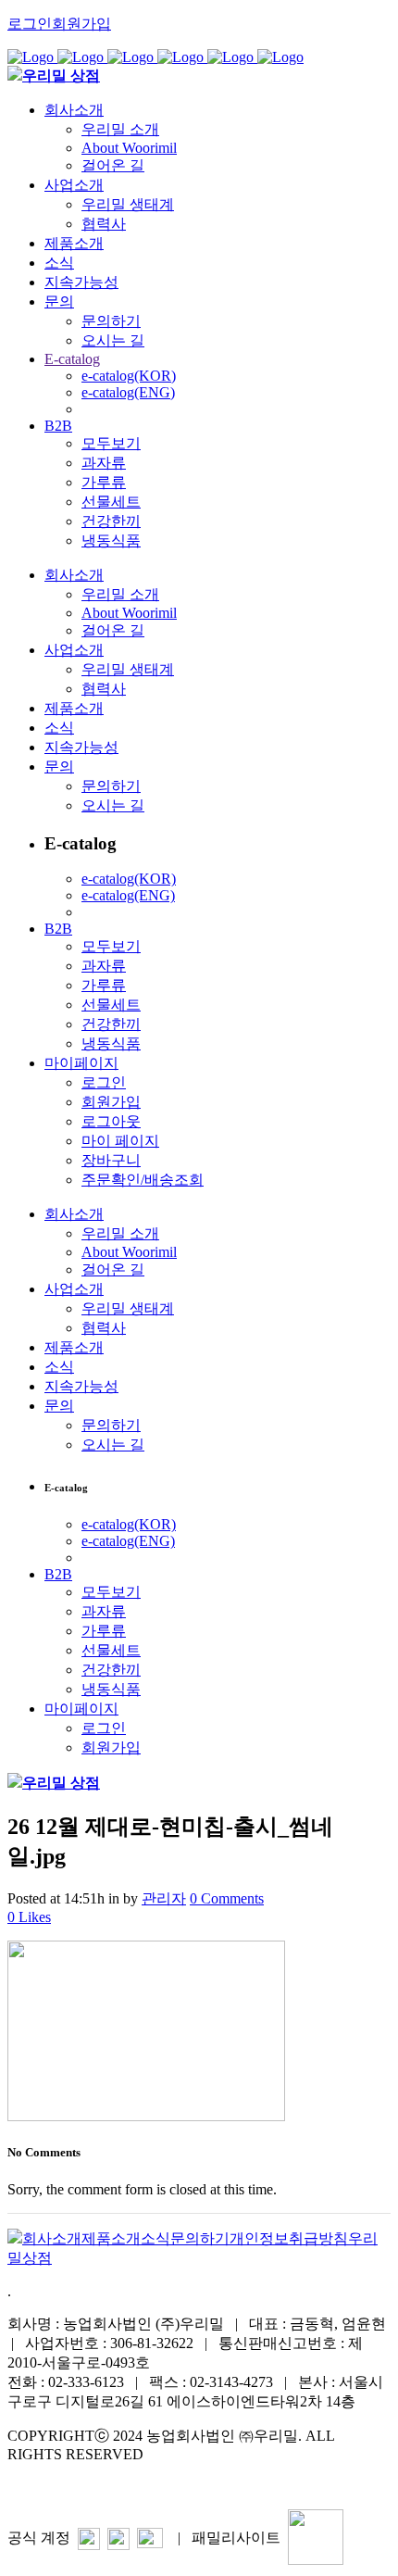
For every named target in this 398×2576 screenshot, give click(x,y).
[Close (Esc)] (378, 20)
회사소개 (52, 2238)
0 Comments (227, 1898)
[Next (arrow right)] (366, 1288)
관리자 (164, 1898)
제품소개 (111, 2238)
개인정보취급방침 (289, 2238)
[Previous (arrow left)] (32, 1288)
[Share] (337, 20)
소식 (155, 2238)
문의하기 (200, 2238)
